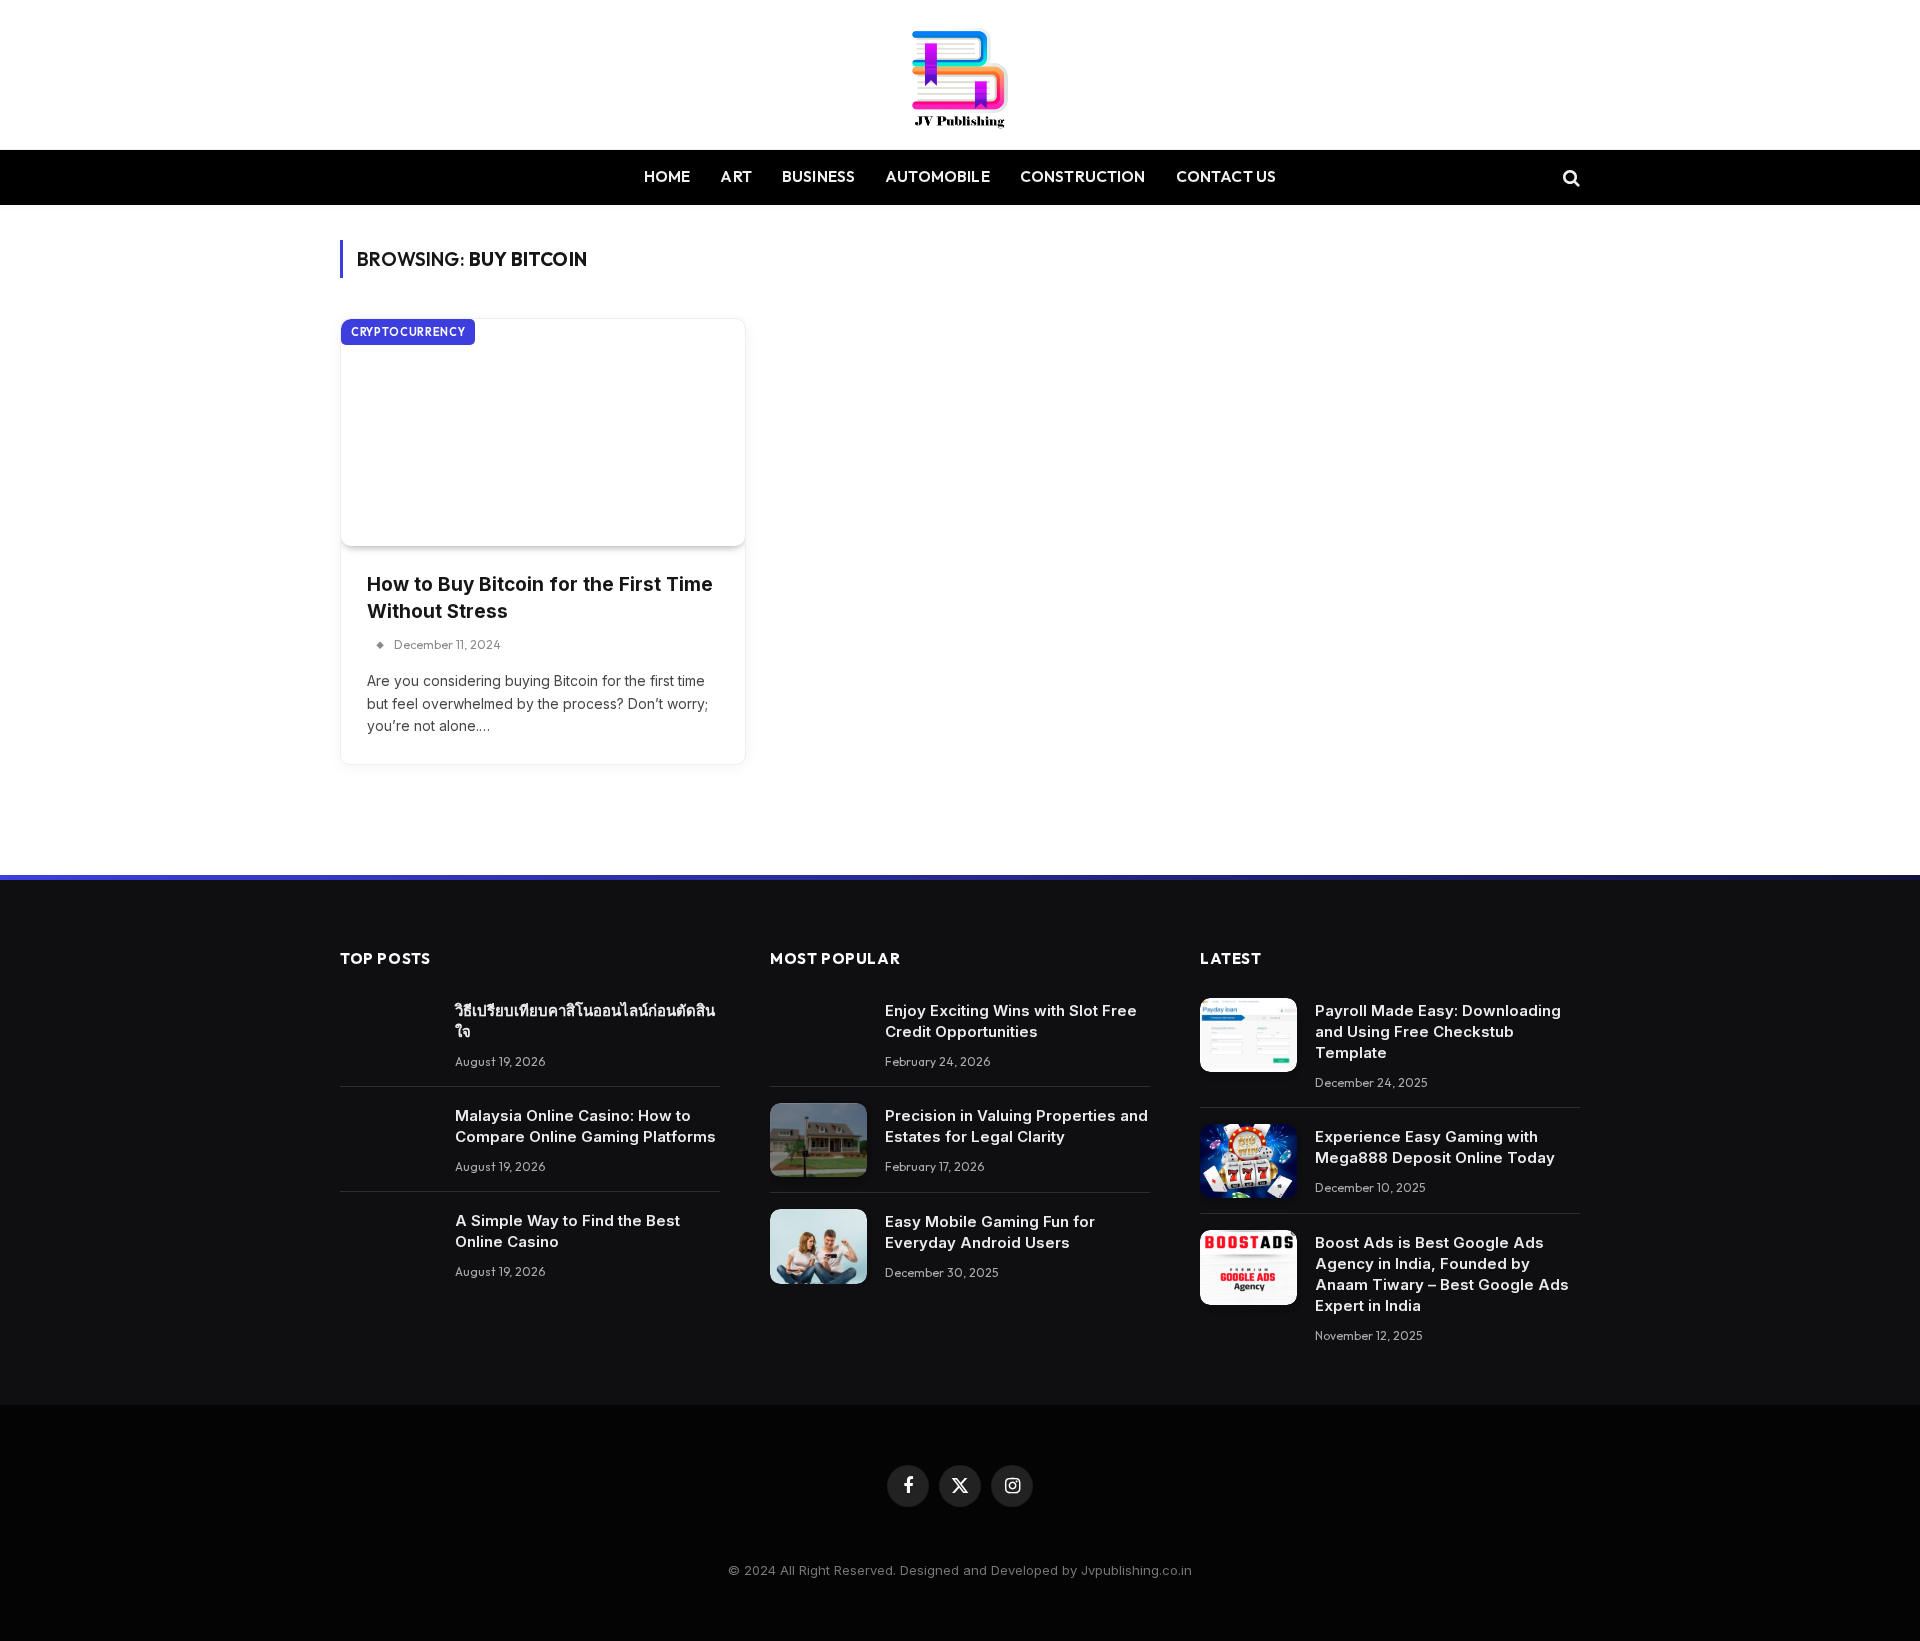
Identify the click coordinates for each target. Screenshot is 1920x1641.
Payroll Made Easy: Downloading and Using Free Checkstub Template (1438, 1031)
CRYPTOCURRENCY (408, 332)
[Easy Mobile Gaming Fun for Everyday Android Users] (818, 1246)
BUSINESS (818, 176)
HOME (667, 176)
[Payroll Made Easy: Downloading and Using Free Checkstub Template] (1248, 1035)
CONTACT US (1226, 176)
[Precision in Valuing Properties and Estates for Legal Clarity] (818, 1140)
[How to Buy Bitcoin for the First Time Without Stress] (543, 432)
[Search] (1569, 177)
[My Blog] (960, 75)
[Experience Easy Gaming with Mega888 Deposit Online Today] (1248, 1161)
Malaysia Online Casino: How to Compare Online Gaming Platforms (585, 1126)
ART (735, 176)
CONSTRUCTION (1083, 176)
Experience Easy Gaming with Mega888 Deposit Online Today (1435, 1147)
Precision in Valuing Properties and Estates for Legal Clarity (1016, 1126)
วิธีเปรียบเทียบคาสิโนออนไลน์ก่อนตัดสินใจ (585, 1021)
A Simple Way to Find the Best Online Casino (567, 1231)
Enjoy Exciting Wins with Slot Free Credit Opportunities (1011, 1021)
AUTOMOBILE (937, 176)
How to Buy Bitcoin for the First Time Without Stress (540, 598)
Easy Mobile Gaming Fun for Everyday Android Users (990, 1232)
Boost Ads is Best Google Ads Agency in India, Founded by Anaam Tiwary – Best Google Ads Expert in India (1442, 1274)
